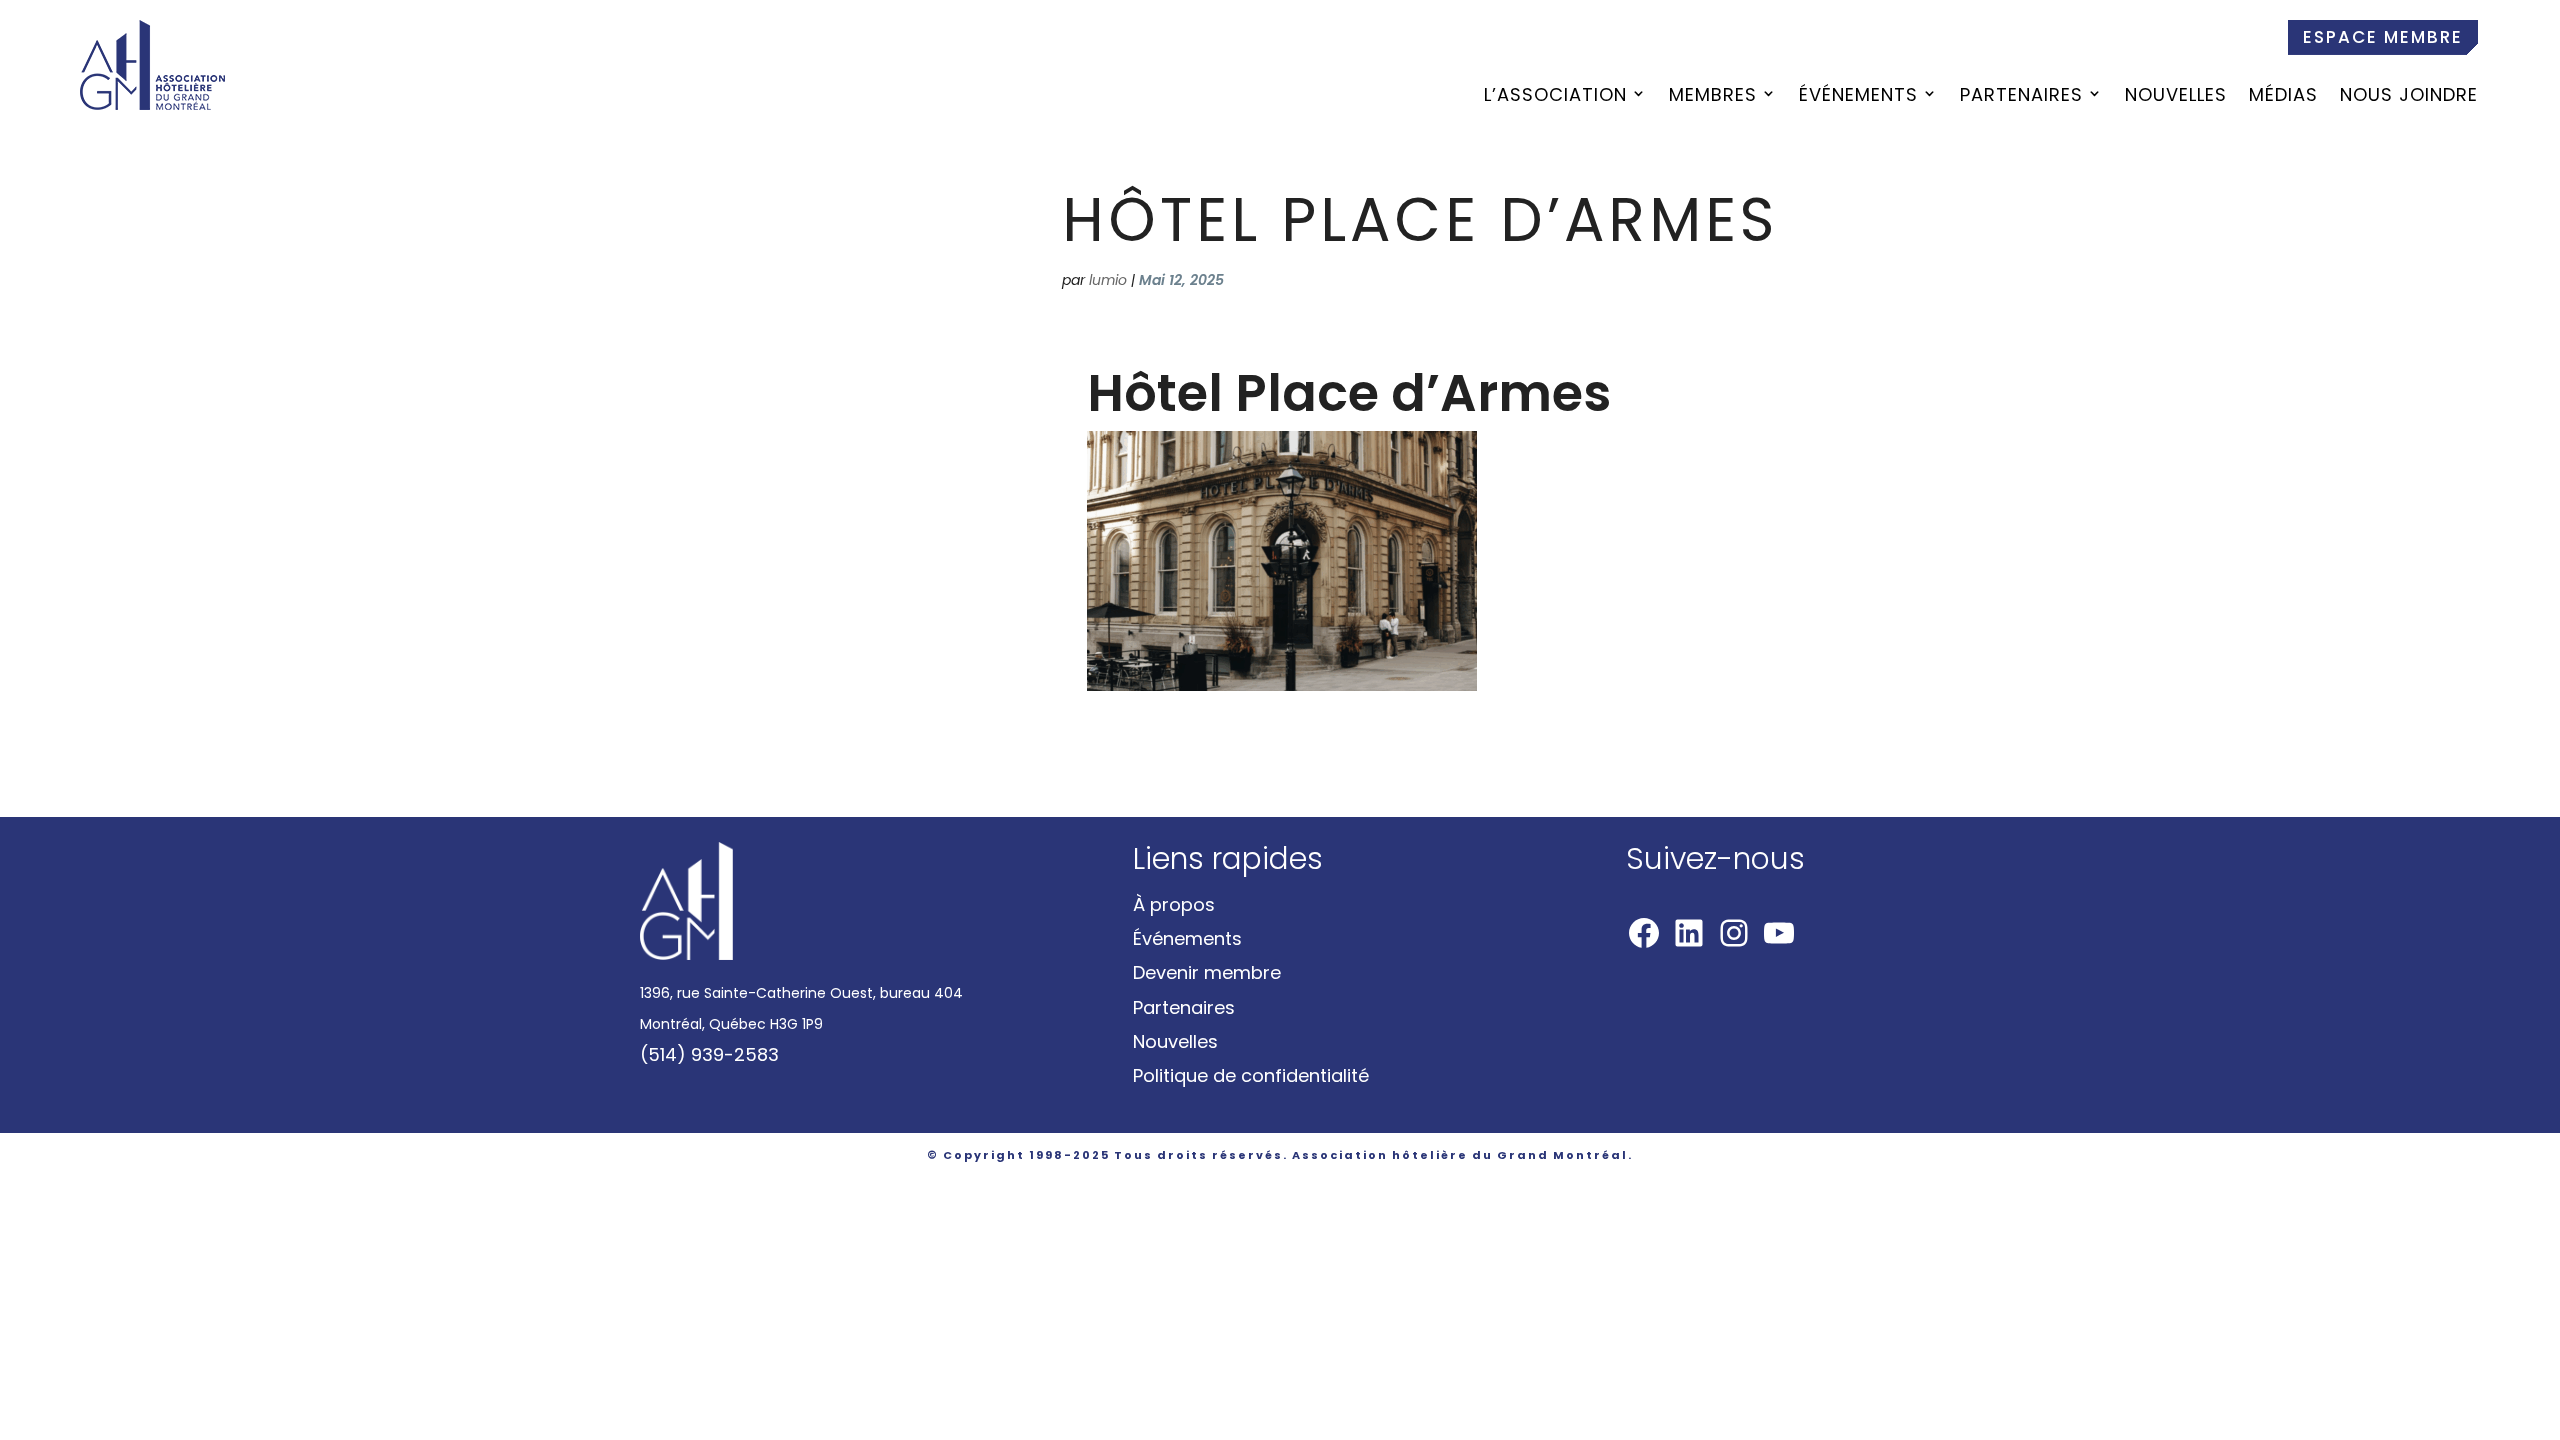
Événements (1858, 97)
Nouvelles (2176, 97)
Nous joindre (2409, 97)
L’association (1555, 97)
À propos (1174, 904)
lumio (1108, 280)
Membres (1713, 97)
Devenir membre (1207, 972)
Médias (2283, 97)
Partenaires (2021, 97)
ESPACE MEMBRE (2383, 37)
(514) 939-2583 (709, 1054)
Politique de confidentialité (1251, 1075)
